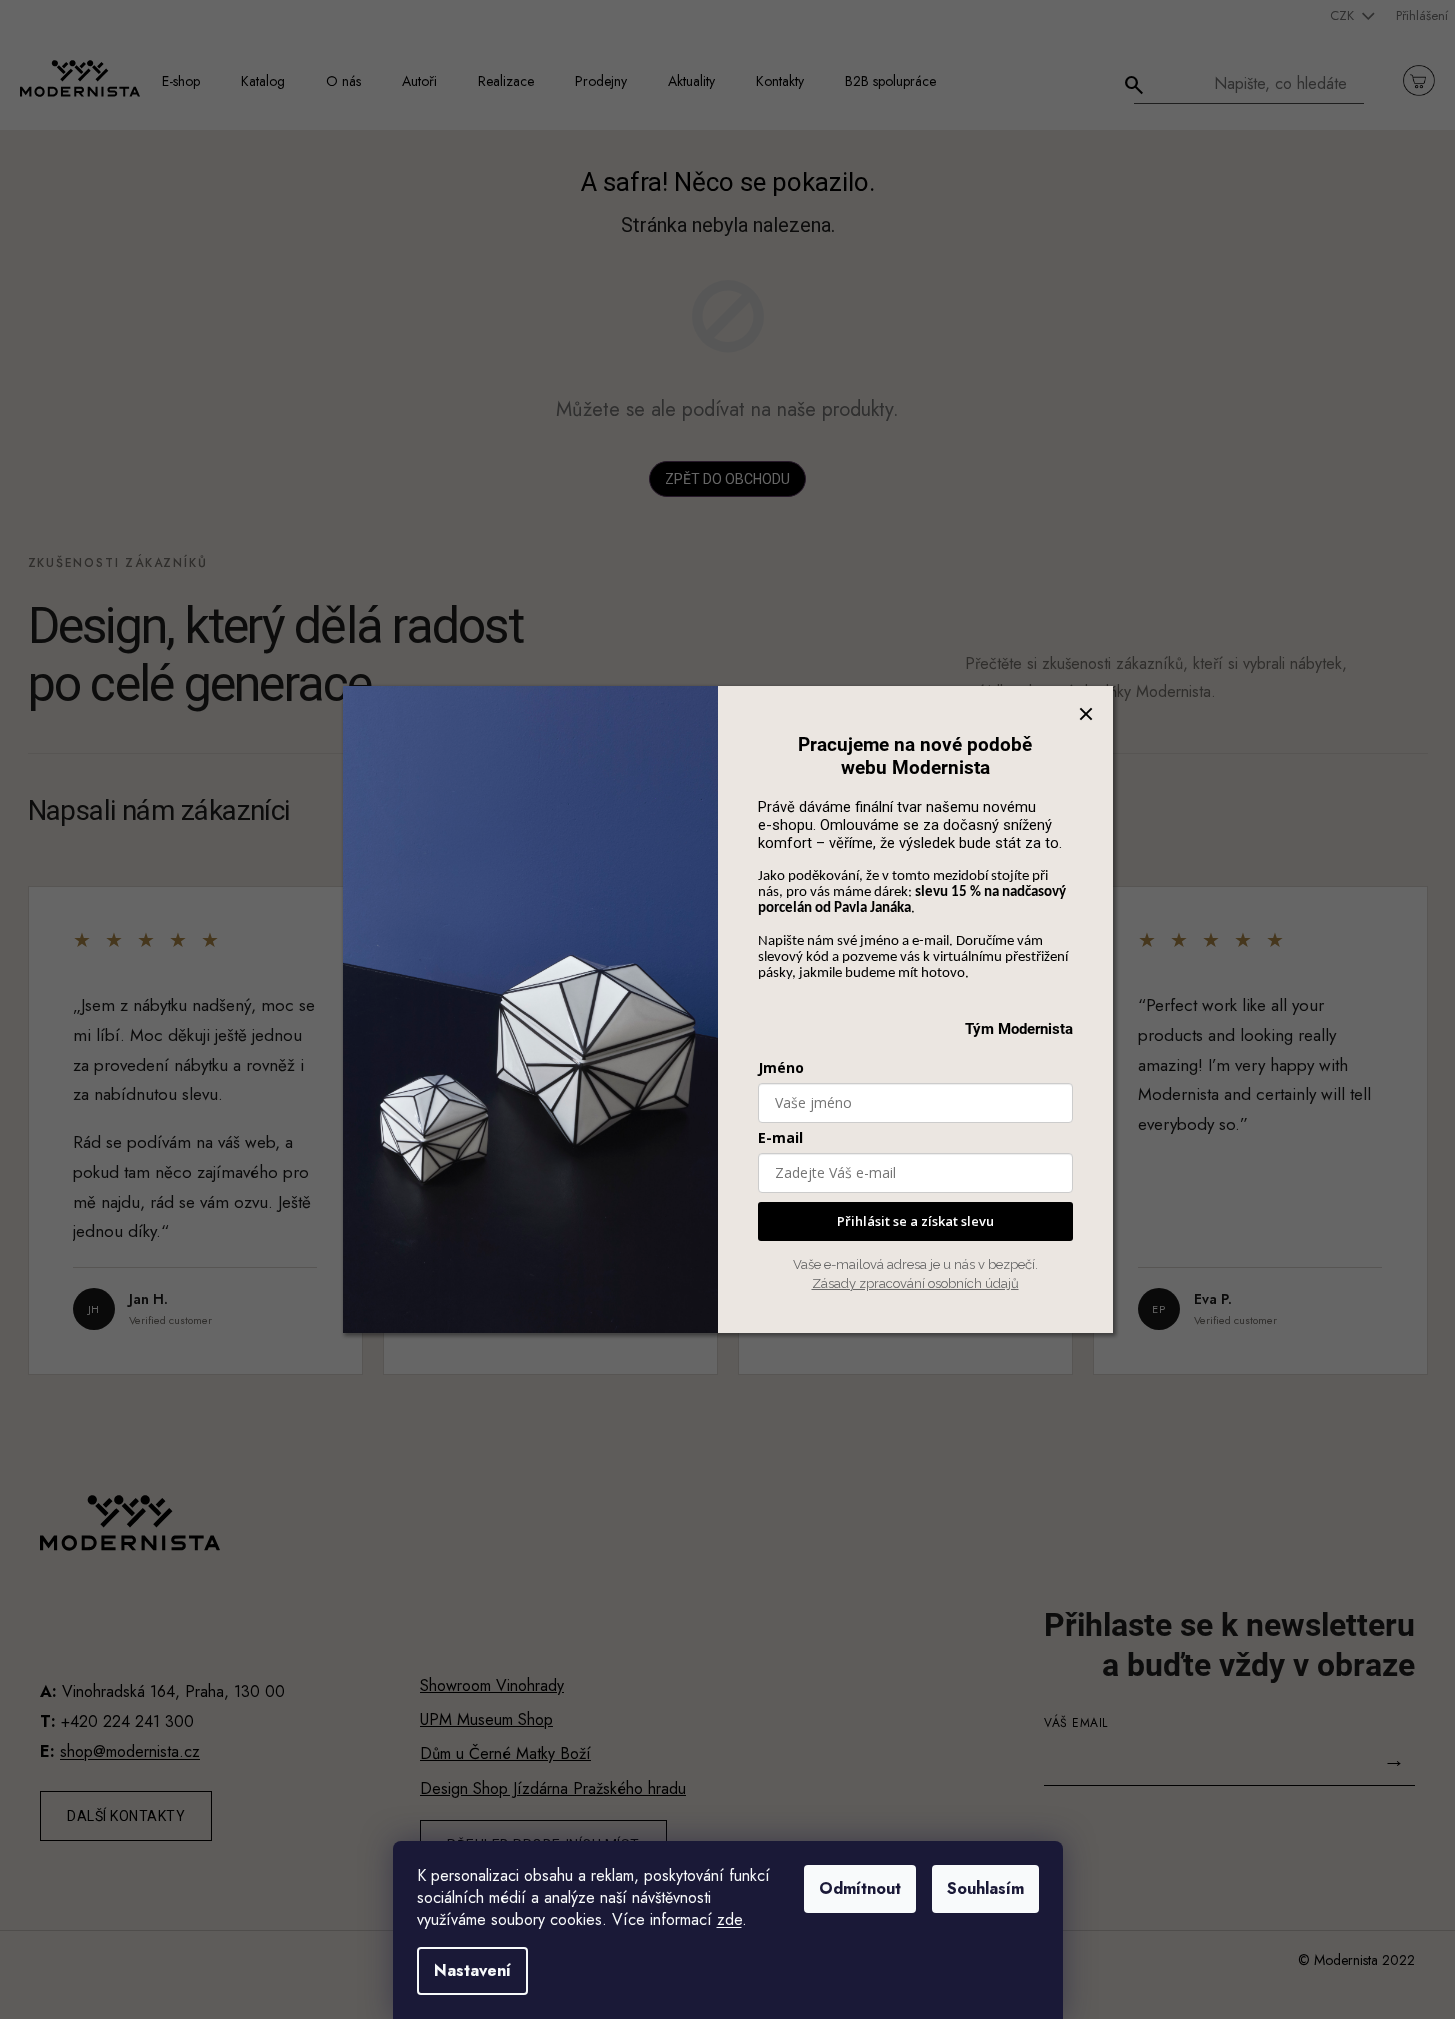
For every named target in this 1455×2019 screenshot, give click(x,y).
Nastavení (472, 1970)
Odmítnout (860, 1888)
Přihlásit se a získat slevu (915, 1221)
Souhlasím (985, 1888)
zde (729, 1919)
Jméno (781, 1067)
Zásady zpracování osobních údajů (915, 1283)
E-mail (780, 1137)
